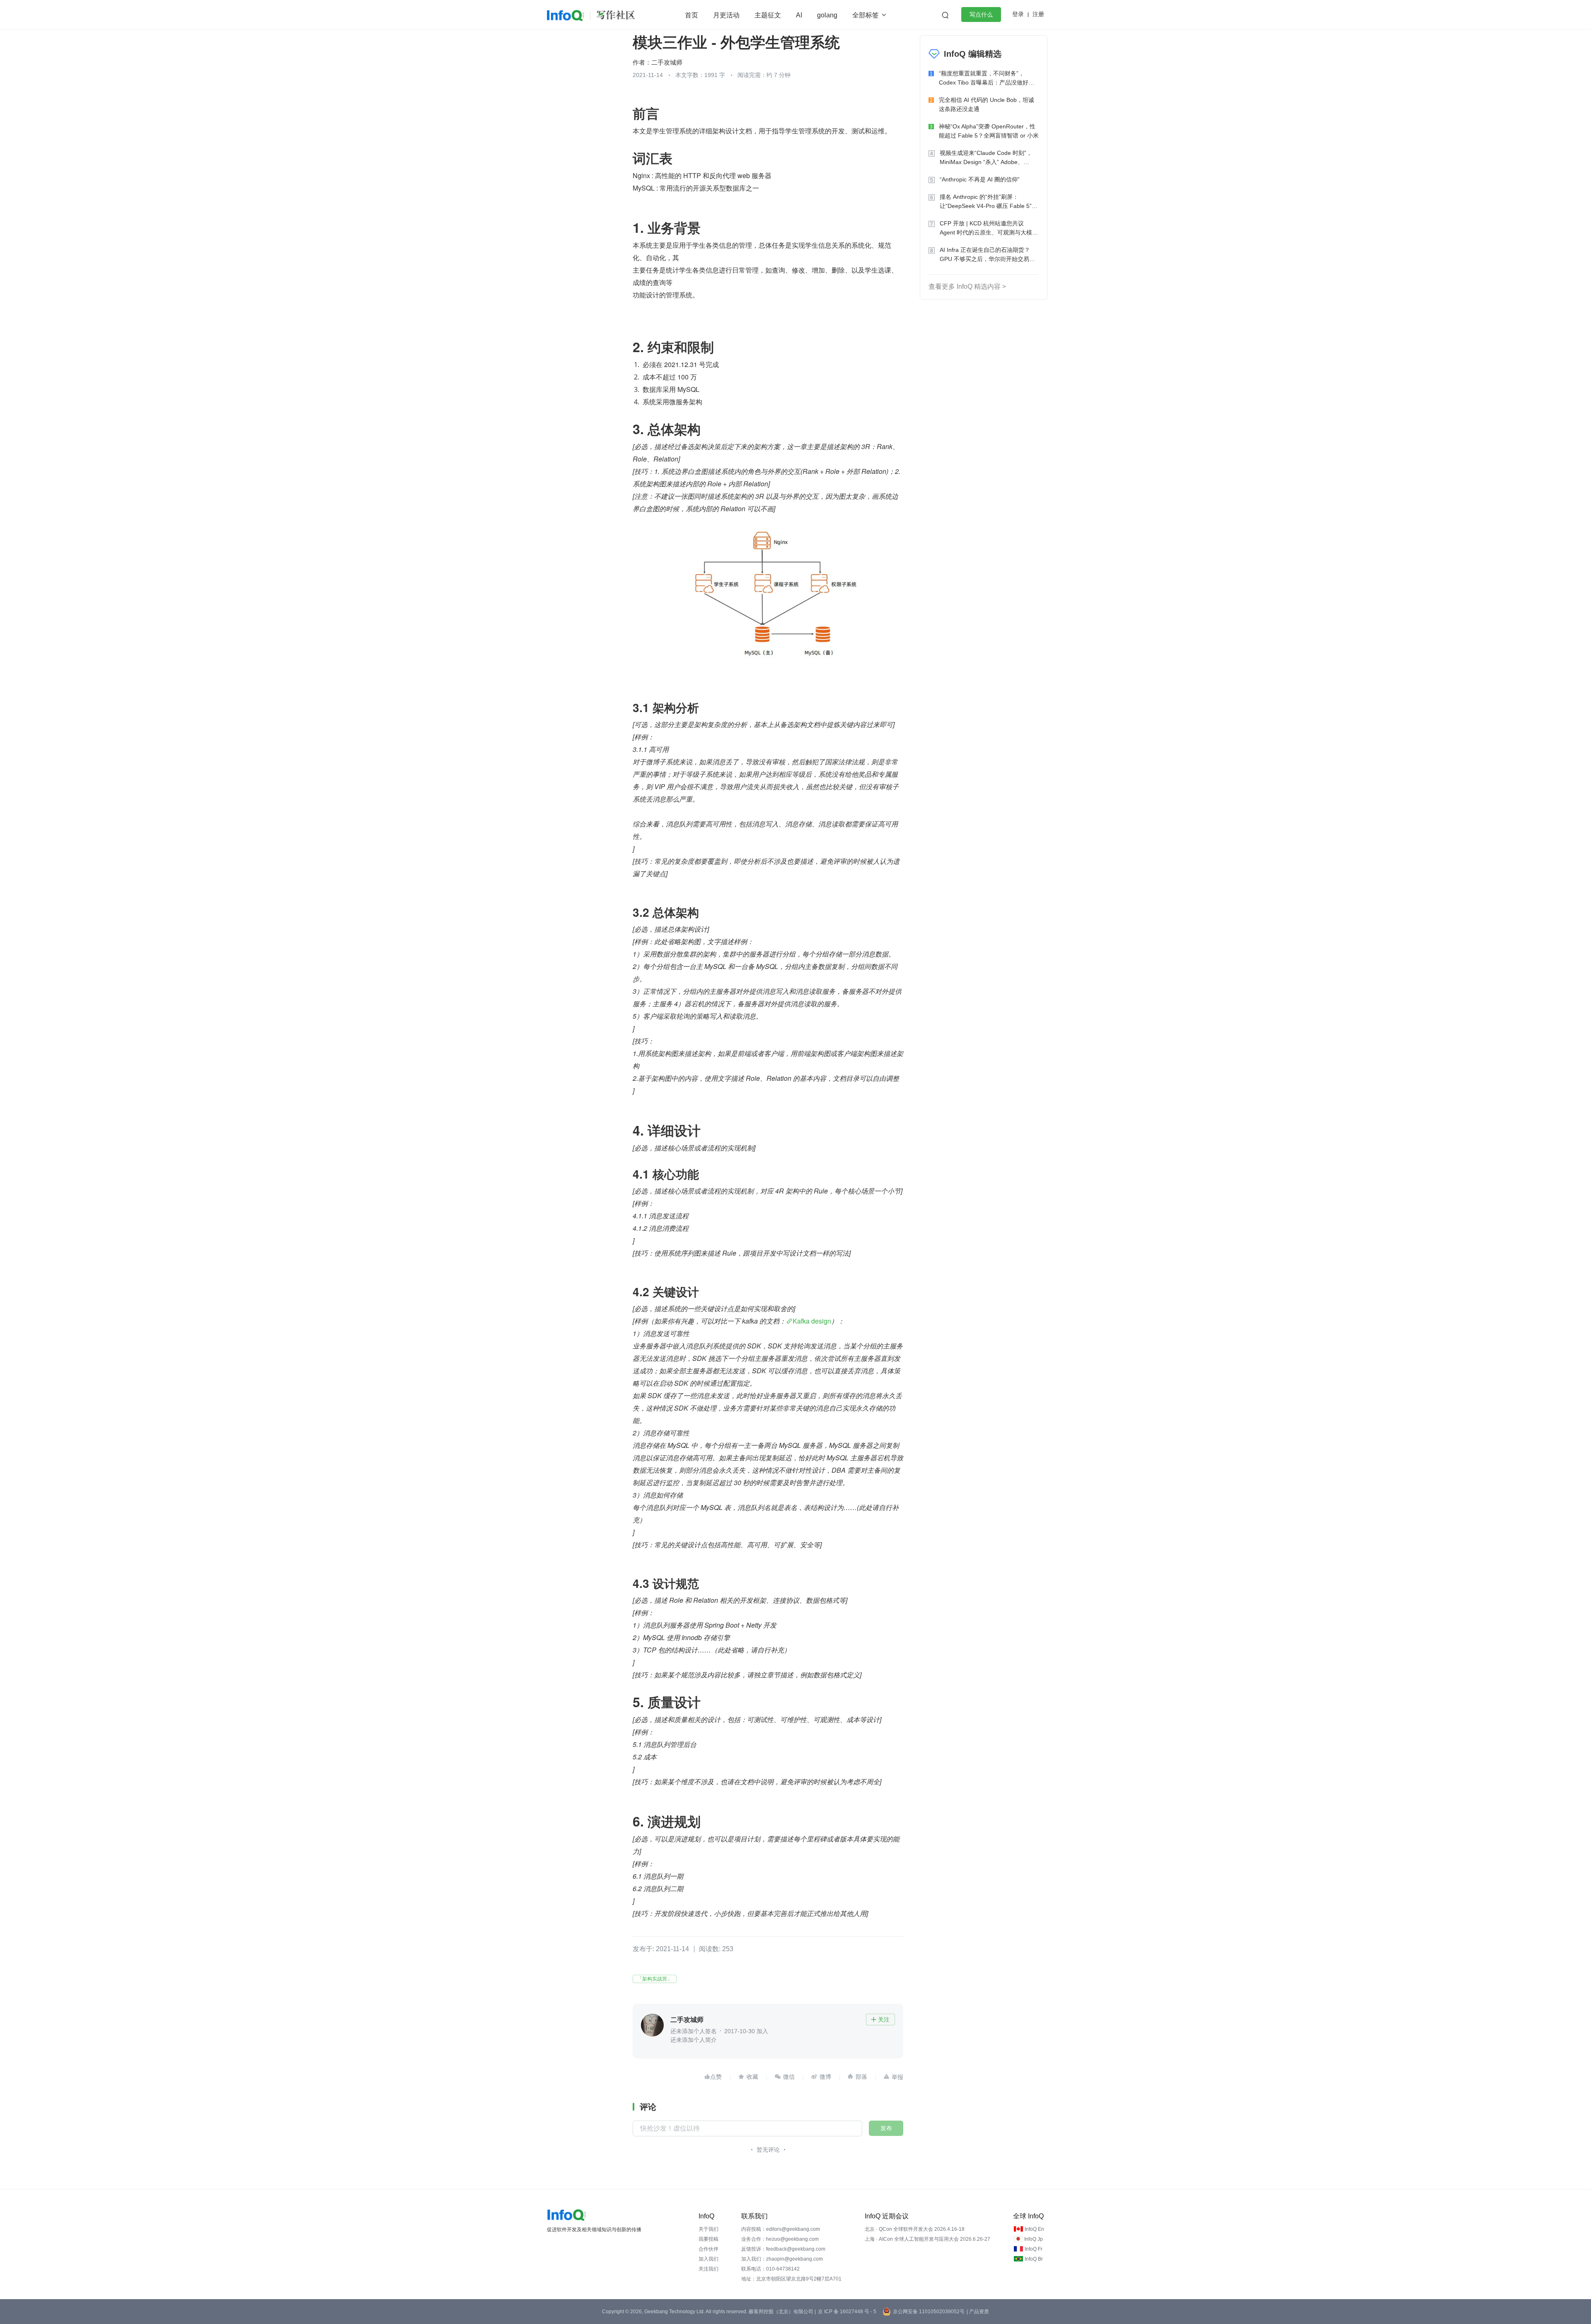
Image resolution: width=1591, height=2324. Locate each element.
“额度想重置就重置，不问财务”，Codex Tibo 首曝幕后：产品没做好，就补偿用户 (987, 79)
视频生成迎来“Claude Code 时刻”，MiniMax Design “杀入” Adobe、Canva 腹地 (986, 158)
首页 (692, 15)
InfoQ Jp (1034, 2239)
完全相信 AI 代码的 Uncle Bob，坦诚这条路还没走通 (987, 104)
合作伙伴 (708, 2249)
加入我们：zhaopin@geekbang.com (782, 2259)
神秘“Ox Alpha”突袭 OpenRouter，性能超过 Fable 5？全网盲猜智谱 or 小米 (989, 131)
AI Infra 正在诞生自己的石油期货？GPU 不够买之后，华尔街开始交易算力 (987, 255)
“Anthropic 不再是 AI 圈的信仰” (980, 179)
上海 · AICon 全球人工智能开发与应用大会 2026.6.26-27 (927, 2239)
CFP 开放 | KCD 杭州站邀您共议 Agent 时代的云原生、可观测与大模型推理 (989, 228)
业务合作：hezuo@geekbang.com (780, 2239)
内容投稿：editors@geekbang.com (781, 2229)
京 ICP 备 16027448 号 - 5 (847, 2312)
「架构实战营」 (655, 1979)
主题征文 (768, 15)
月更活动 (726, 15)
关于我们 (708, 2229)
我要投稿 (708, 2239)
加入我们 (708, 2259)
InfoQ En (1034, 2229)
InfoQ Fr (1034, 2249)
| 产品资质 (978, 2312)
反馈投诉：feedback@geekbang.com (783, 2249)
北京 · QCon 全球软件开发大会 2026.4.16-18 (915, 2229)
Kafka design (812, 1321)
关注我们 (708, 2269)
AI (799, 15)
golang (827, 15)
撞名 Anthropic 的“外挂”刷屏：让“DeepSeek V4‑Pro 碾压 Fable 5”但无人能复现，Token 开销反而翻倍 (989, 202)
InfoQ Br (1034, 2259)
